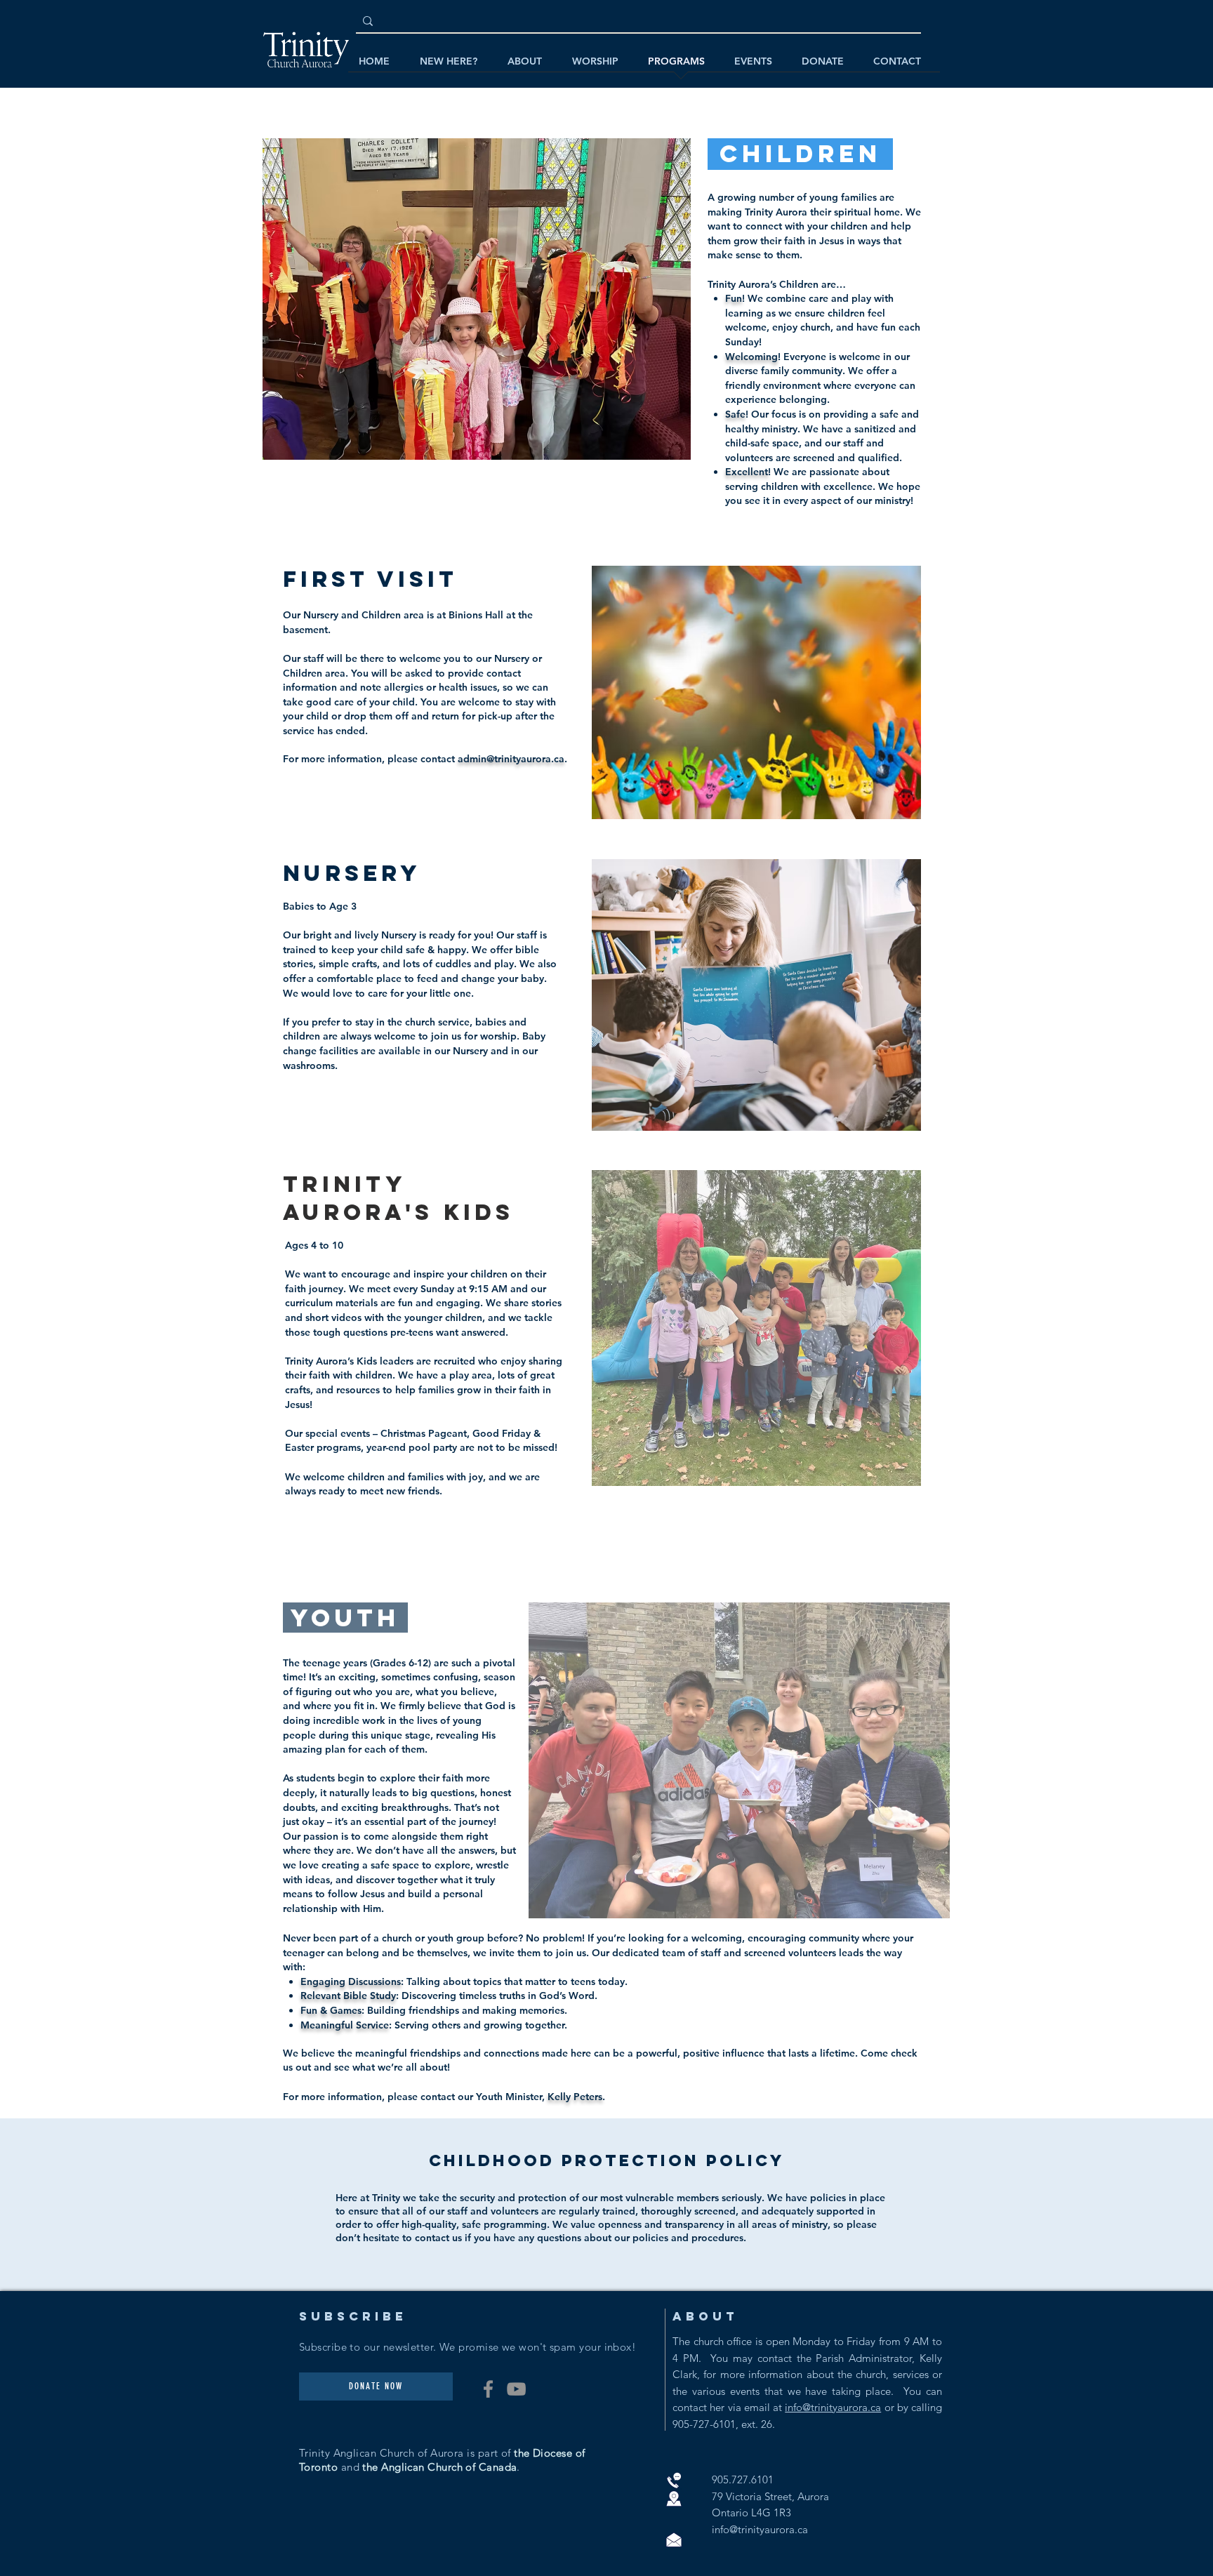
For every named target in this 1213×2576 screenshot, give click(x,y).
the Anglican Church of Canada (439, 2467)
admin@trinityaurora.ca (511, 759)
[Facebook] (488, 2389)
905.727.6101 (743, 2479)
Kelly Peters (575, 2097)
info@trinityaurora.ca (833, 2407)
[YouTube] (516, 2389)
